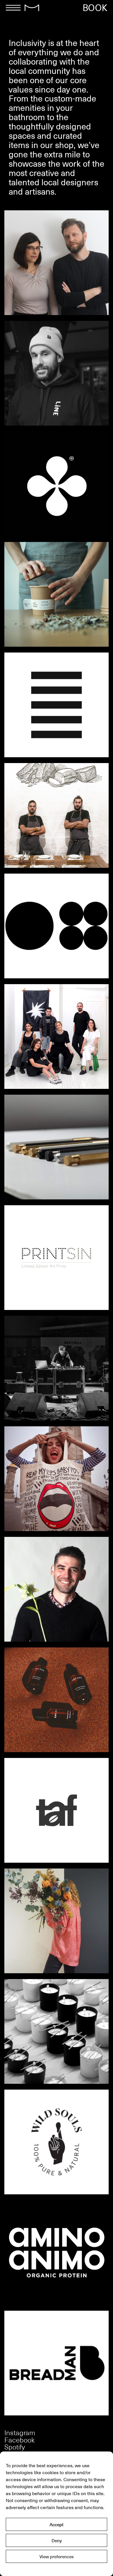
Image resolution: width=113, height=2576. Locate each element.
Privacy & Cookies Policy (57, 2569)
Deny (57, 2541)
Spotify (15, 2447)
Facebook (20, 2440)
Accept (57, 2525)
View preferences (57, 2557)
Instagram (20, 2432)
